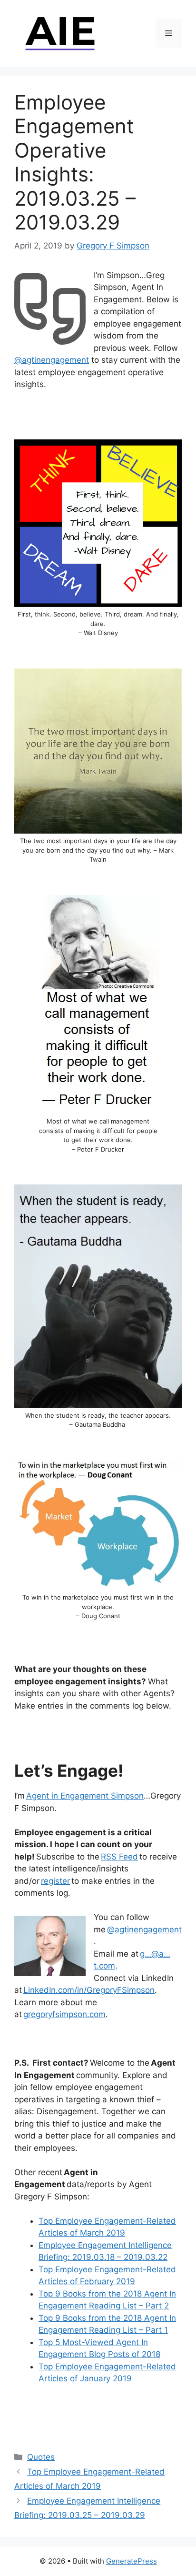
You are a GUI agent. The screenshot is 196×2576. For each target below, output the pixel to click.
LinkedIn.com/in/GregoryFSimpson (89, 1990)
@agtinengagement (52, 360)
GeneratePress (132, 2561)
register (55, 1881)
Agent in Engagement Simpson (85, 1796)
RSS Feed (119, 1857)
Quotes (41, 2457)
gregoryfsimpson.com (64, 2014)
